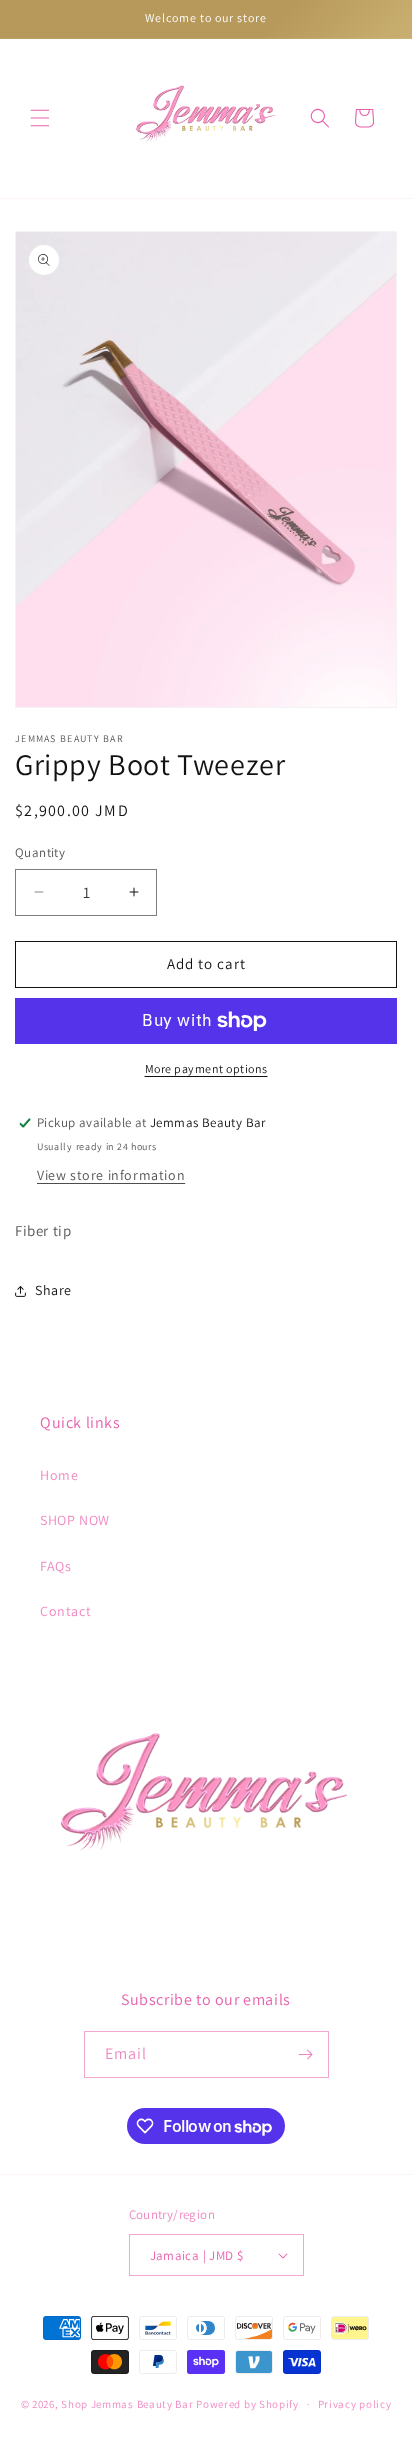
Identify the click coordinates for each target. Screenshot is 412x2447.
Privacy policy (355, 2404)
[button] (40, 118)
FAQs (55, 1566)
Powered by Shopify (247, 2404)
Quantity (40, 852)
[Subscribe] (306, 2054)
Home (59, 1475)
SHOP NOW (75, 1520)
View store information (111, 1175)
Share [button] (53, 1290)
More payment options (206, 1068)
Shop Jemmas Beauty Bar (127, 2404)
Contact (65, 1611)
